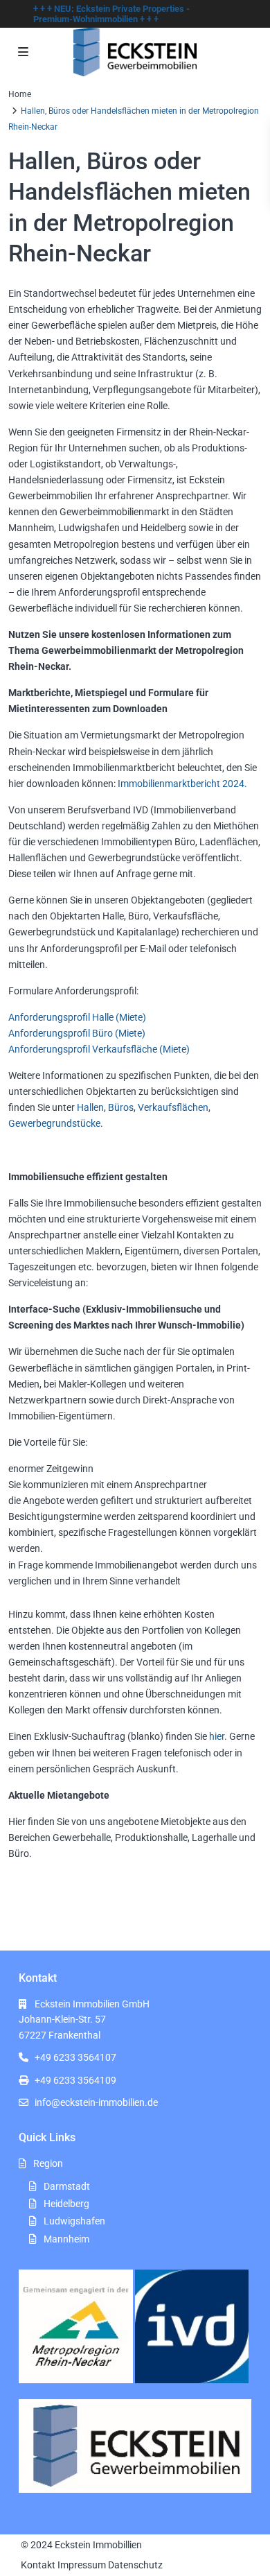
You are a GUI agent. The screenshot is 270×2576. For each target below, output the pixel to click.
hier (216, 1736)
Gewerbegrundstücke (54, 1123)
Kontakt (38, 2565)
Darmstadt (67, 2186)
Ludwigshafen (74, 2221)
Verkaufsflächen (173, 1107)
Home (20, 94)
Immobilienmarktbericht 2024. (182, 784)
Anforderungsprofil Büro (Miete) (77, 1033)
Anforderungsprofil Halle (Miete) (77, 1017)
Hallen (90, 1107)
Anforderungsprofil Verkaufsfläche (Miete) (99, 1049)
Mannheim (66, 2239)
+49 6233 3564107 (75, 2057)
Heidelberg (66, 2204)
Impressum (82, 2565)
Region (48, 2163)
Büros (121, 1107)
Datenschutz (135, 2565)
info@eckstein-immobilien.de (96, 2102)
